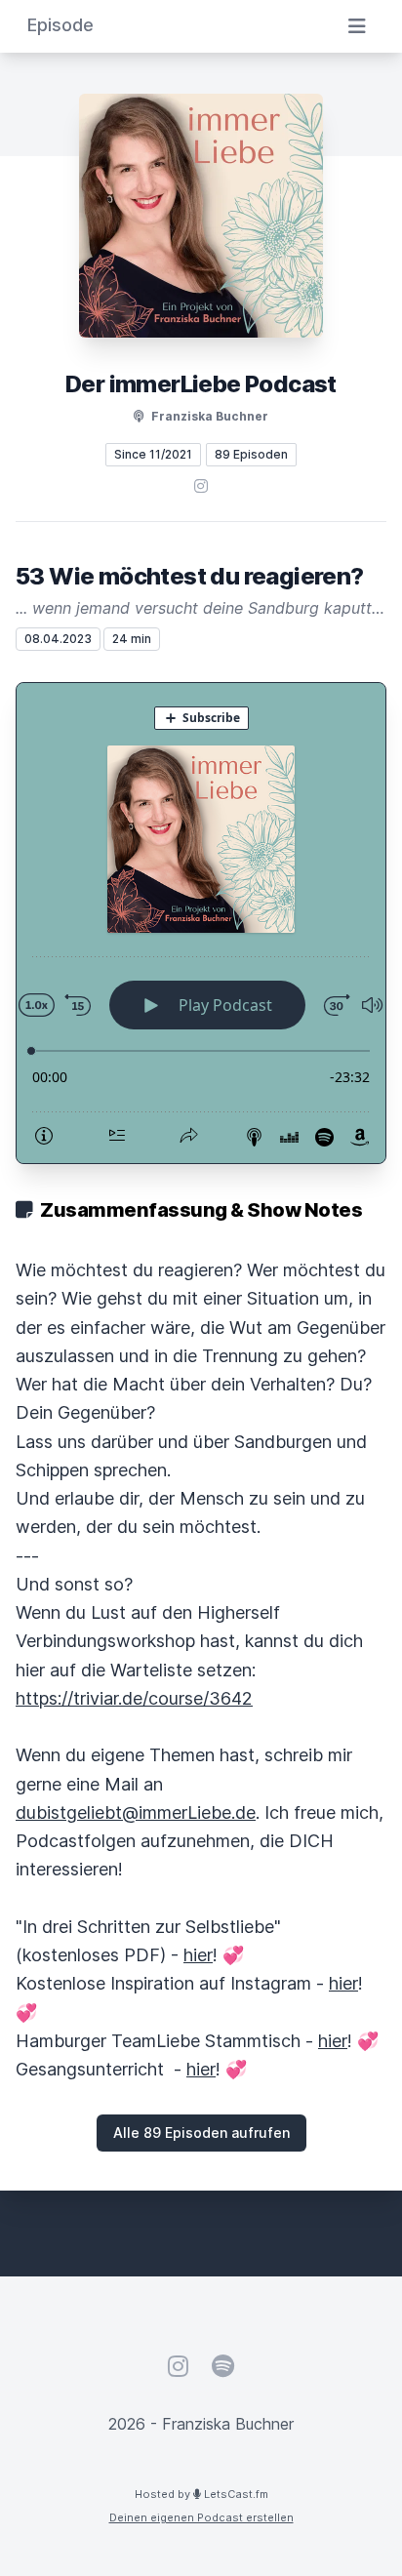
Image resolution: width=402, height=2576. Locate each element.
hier (198, 1955)
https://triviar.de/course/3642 (134, 1698)
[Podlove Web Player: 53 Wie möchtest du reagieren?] (201, 923)
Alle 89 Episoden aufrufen (201, 2133)
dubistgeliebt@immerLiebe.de (136, 1812)
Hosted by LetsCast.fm (201, 2494)
